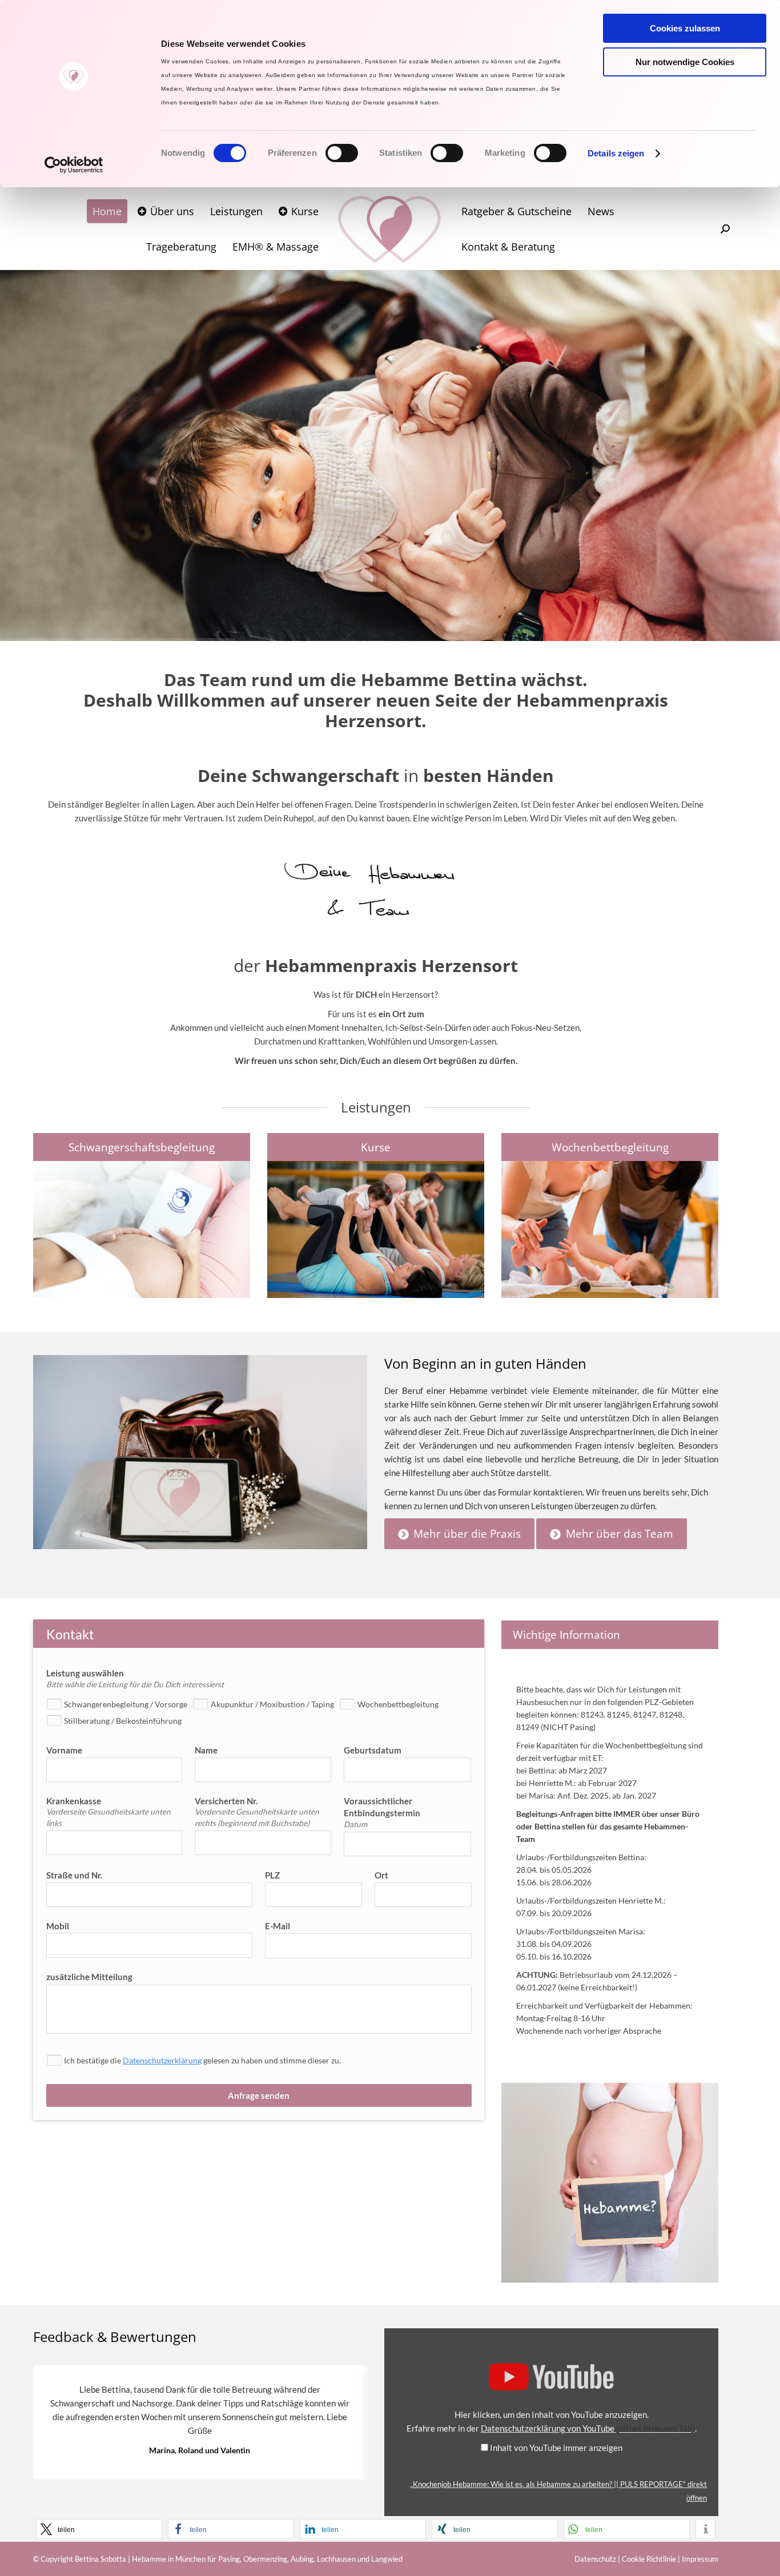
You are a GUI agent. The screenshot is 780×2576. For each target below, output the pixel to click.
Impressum (700, 2559)
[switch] (342, 153)
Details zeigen (616, 153)
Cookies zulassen (685, 28)
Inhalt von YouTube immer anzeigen (556, 2448)
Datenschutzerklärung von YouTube (588, 2428)
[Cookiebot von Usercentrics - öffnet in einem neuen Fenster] (74, 165)
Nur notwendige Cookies (685, 62)
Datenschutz (595, 2559)
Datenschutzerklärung (162, 2060)
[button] (99, 2529)
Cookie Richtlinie (649, 2559)
